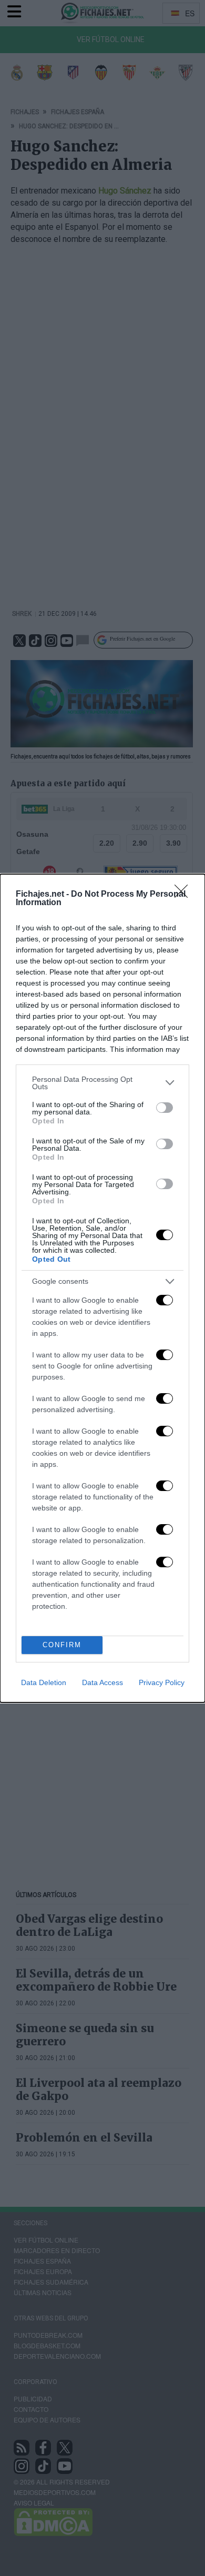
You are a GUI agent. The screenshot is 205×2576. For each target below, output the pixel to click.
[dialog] (102, 1288)
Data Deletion (44, 1682)
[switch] (165, 1108)
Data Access (102, 1682)
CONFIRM (62, 1645)
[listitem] (102, 1083)
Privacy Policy (162, 1682)
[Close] (184, 895)
